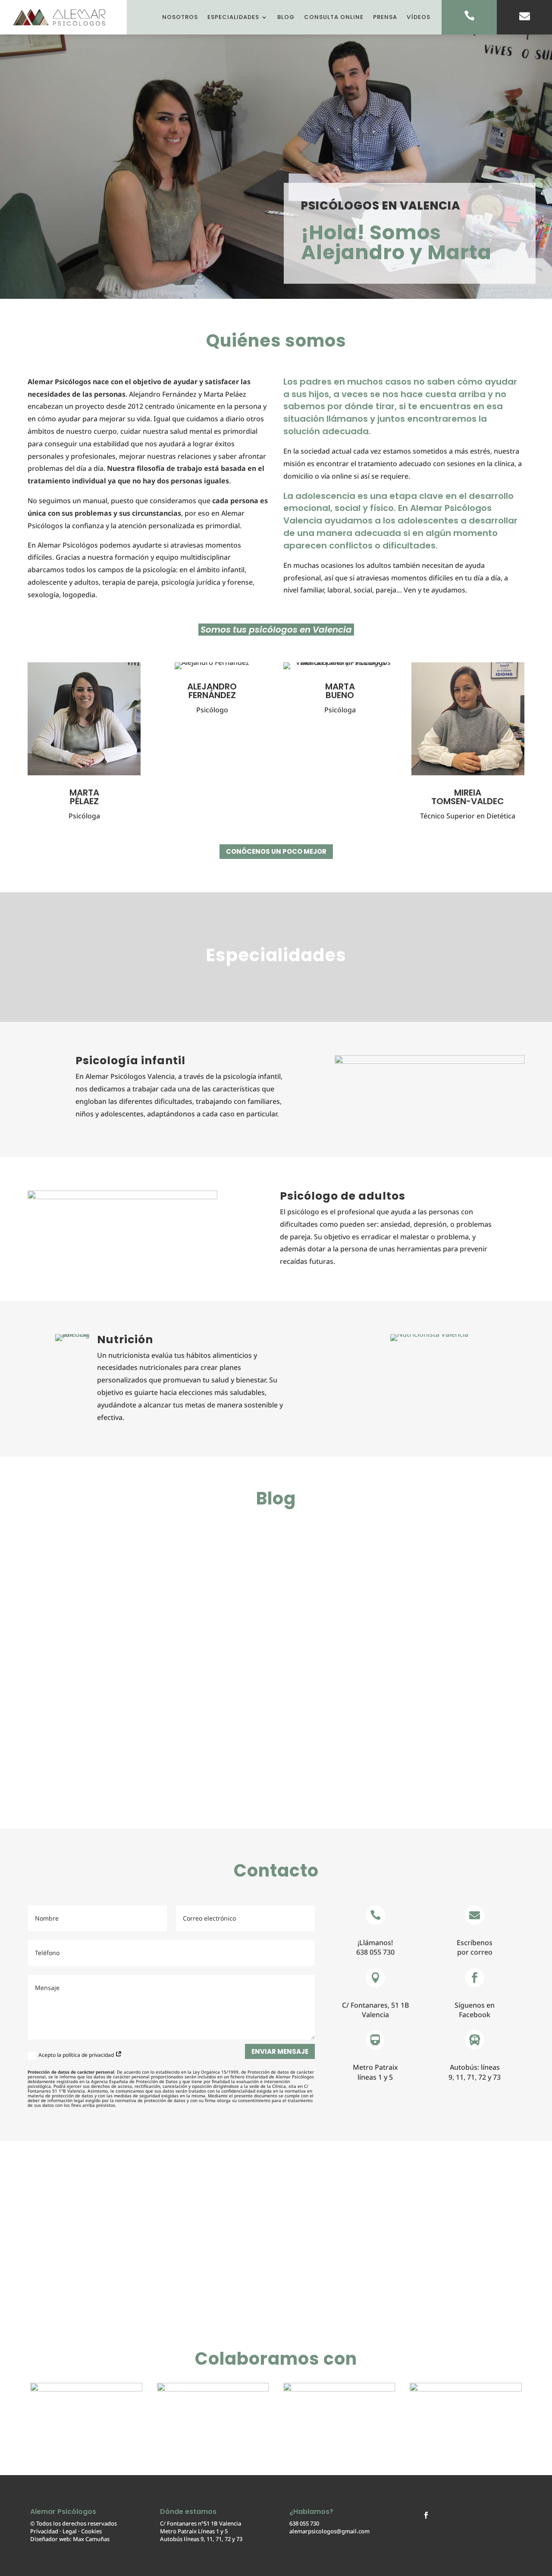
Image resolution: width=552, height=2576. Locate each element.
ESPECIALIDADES (233, 17)
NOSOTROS (180, 17)
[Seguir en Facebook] (426, 2515)
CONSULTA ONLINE (334, 17)
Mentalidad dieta (82, 1559)
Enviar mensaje (280, 2051)
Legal (70, 2531)
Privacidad (44, 2531)
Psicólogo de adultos (343, 1196)
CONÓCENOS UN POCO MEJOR (276, 851)
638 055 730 (304, 2523)
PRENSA (385, 17)
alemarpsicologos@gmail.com (329, 2531)
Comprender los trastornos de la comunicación (162, 1737)
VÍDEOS (419, 17)
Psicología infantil (130, 1061)
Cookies (91, 2531)
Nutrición (125, 1340)
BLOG (286, 17)
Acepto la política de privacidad (77, 2055)
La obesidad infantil (88, 1648)
